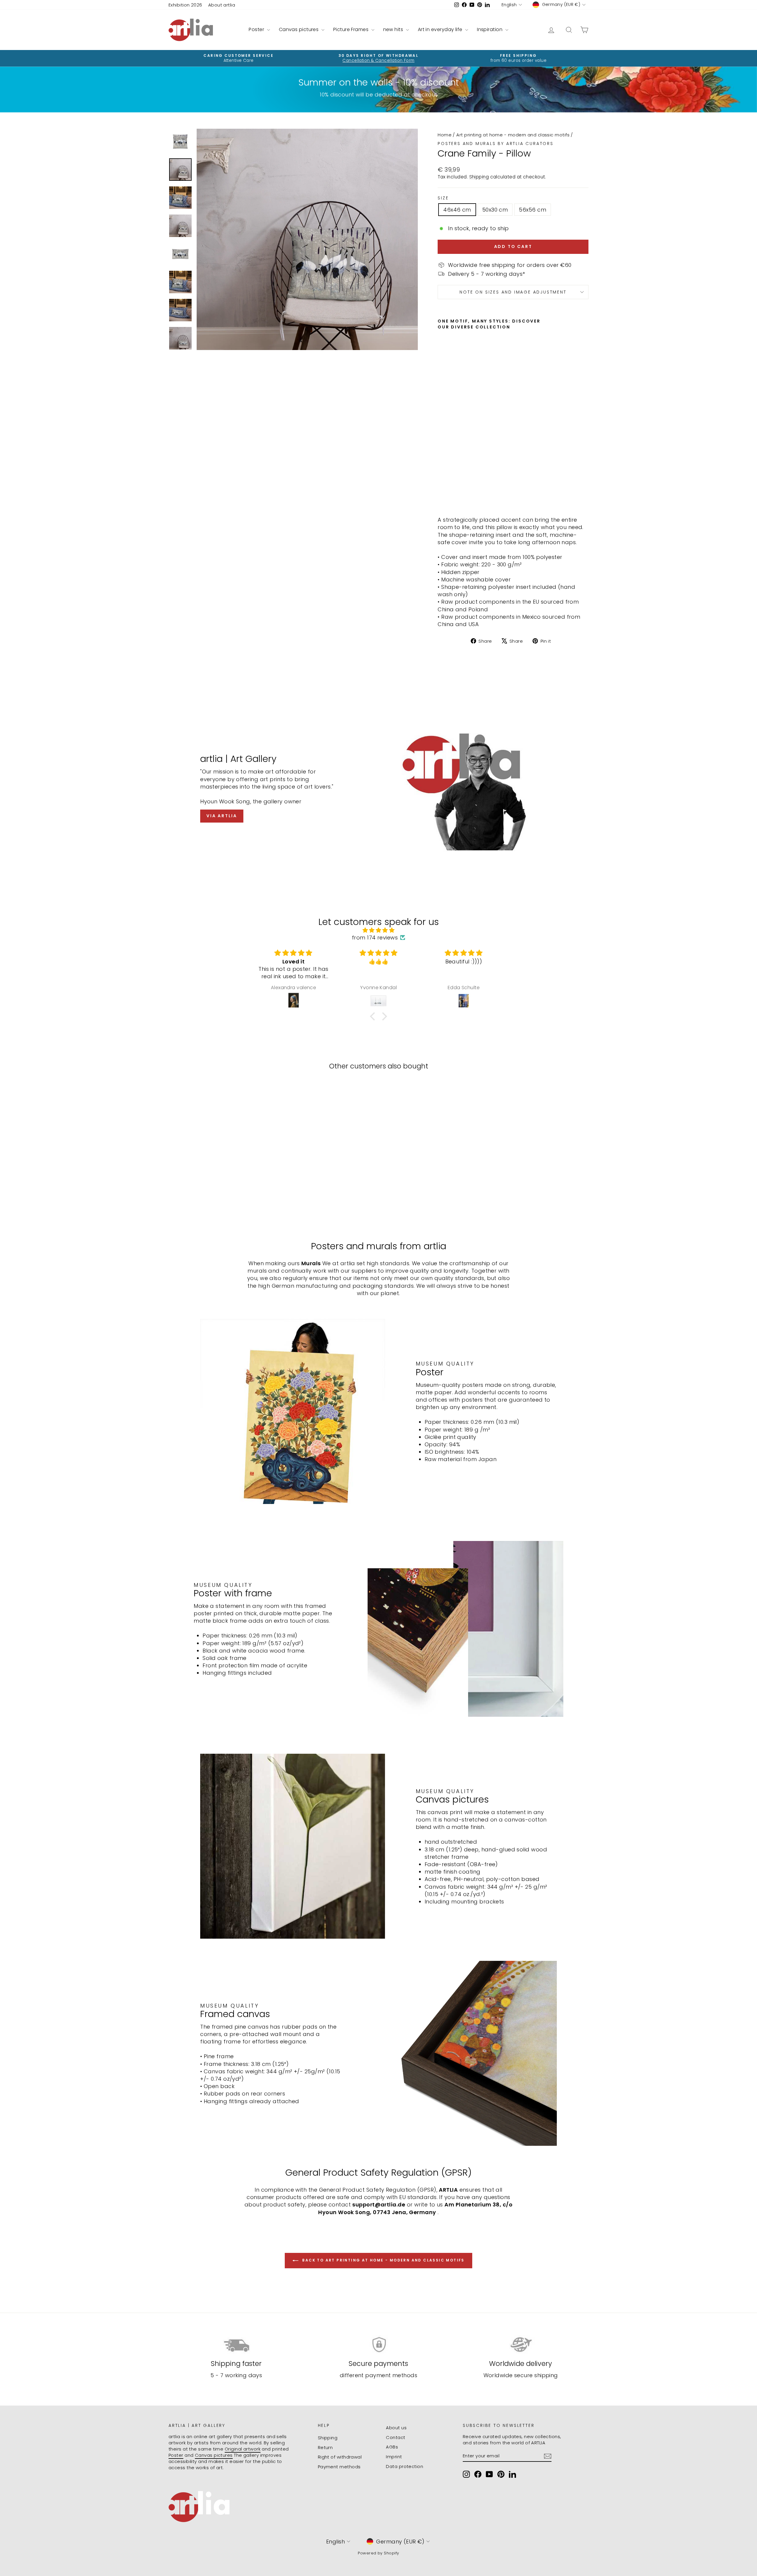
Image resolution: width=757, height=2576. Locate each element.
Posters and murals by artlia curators (496, 144)
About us (396, 2428)
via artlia (222, 816)
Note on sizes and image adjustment (513, 292)
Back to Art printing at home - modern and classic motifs (383, 2260)
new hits (394, 29)
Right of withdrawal (340, 2457)
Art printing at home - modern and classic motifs (513, 135)
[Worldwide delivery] (521, 2345)
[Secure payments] (379, 2345)
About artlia (222, 5)
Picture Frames (352, 29)
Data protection (405, 2466)
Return (325, 2447)
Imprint (394, 2457)
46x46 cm (457, 210)
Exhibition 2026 (185, 5)
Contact (396, 2437)
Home (445, 135)
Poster (257, 29)
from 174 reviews (375, 938)
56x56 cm (533, 210)
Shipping (479, 177)
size (443, 198)
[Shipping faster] (236, 2345)
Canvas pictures (299, 29)
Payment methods (339, 2467)
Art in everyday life (441, 29)
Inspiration (490, 29)
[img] (378, 930)
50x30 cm (495, 210)
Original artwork (243, 2449)
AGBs (392, 2447)
